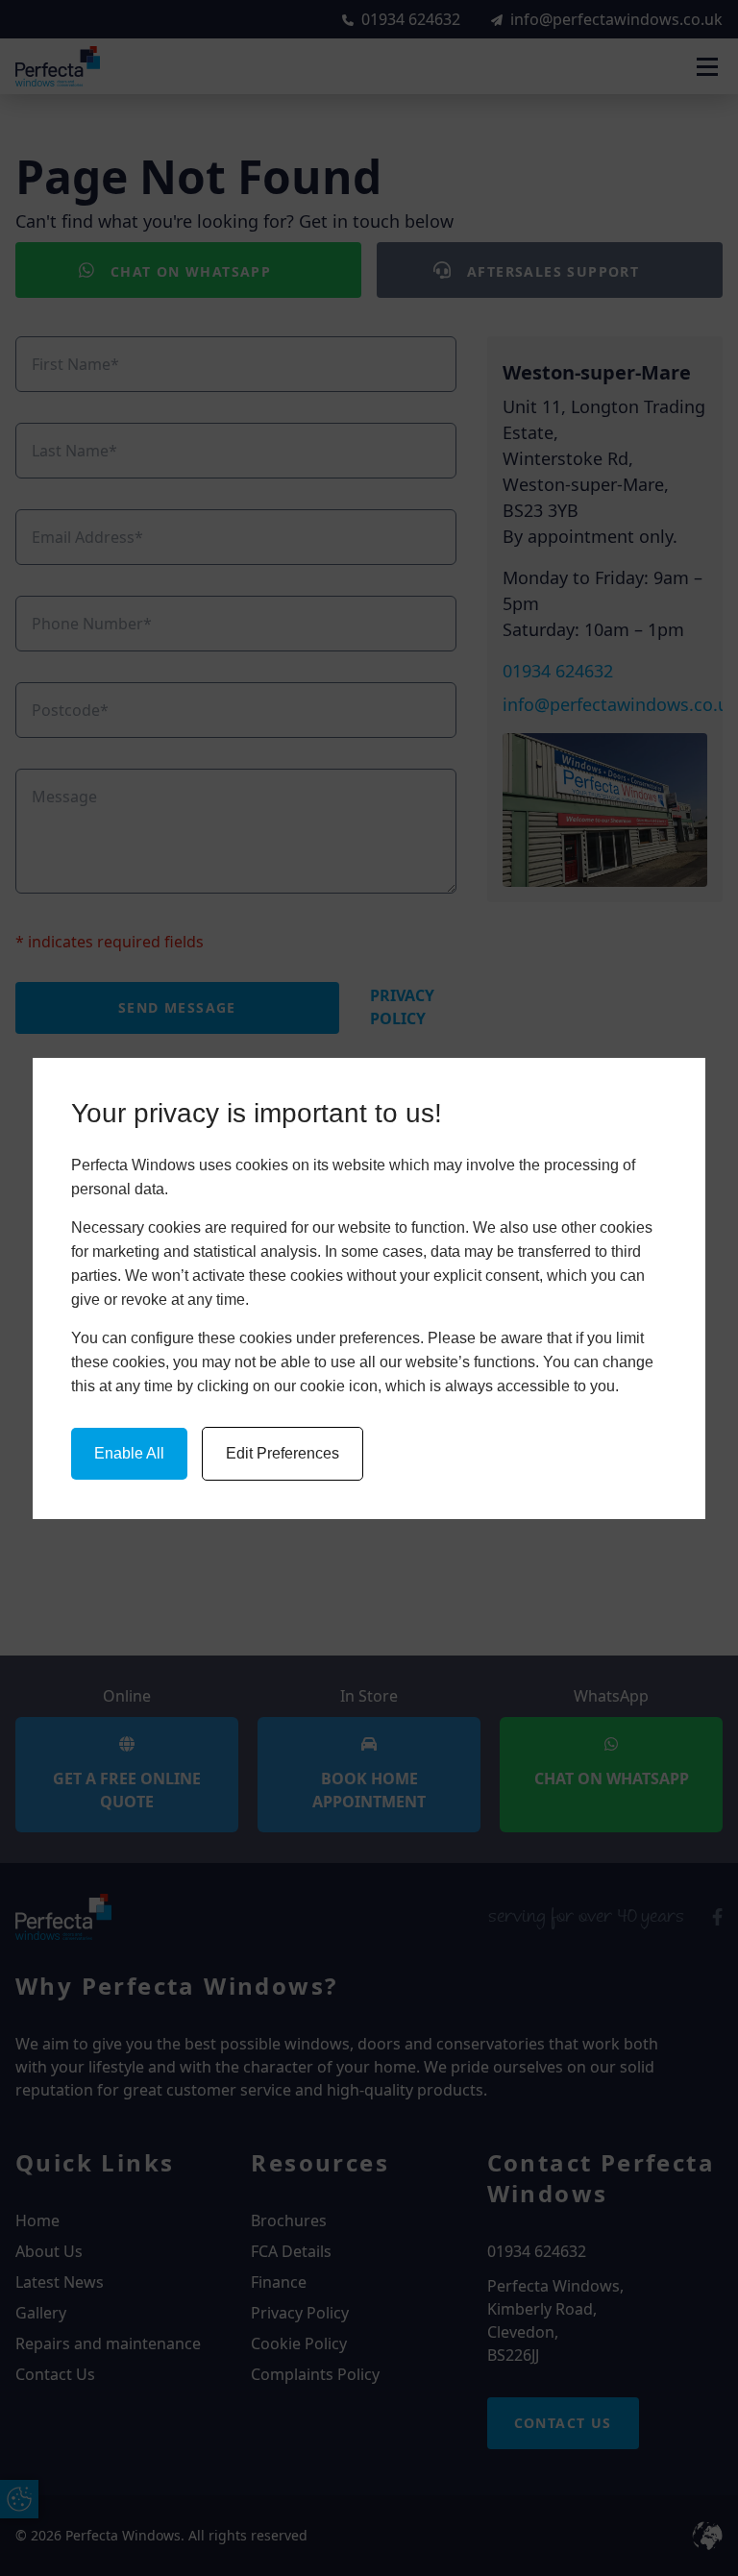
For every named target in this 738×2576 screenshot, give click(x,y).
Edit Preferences (283, 1453)
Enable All (129, 1453)
